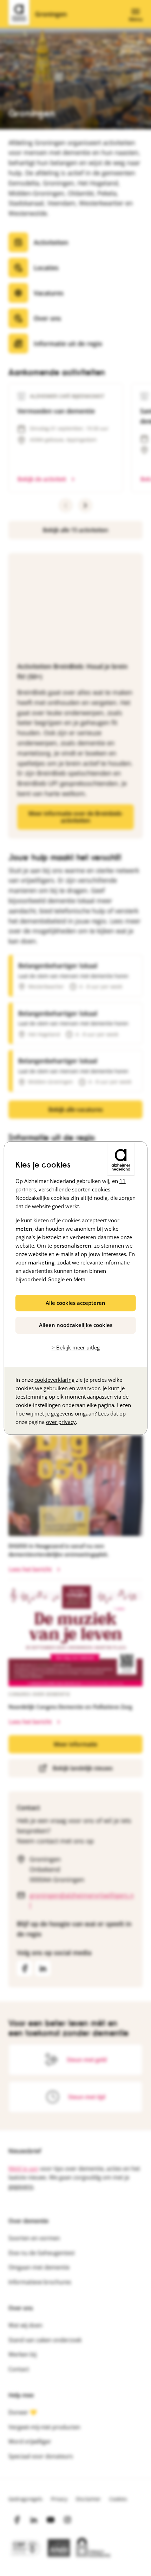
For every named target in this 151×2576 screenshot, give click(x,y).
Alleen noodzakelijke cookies (76, 1325)
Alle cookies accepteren (75, 1303)
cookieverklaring (54, 1380)
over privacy (61, 1422)
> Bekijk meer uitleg (76, 1347)
